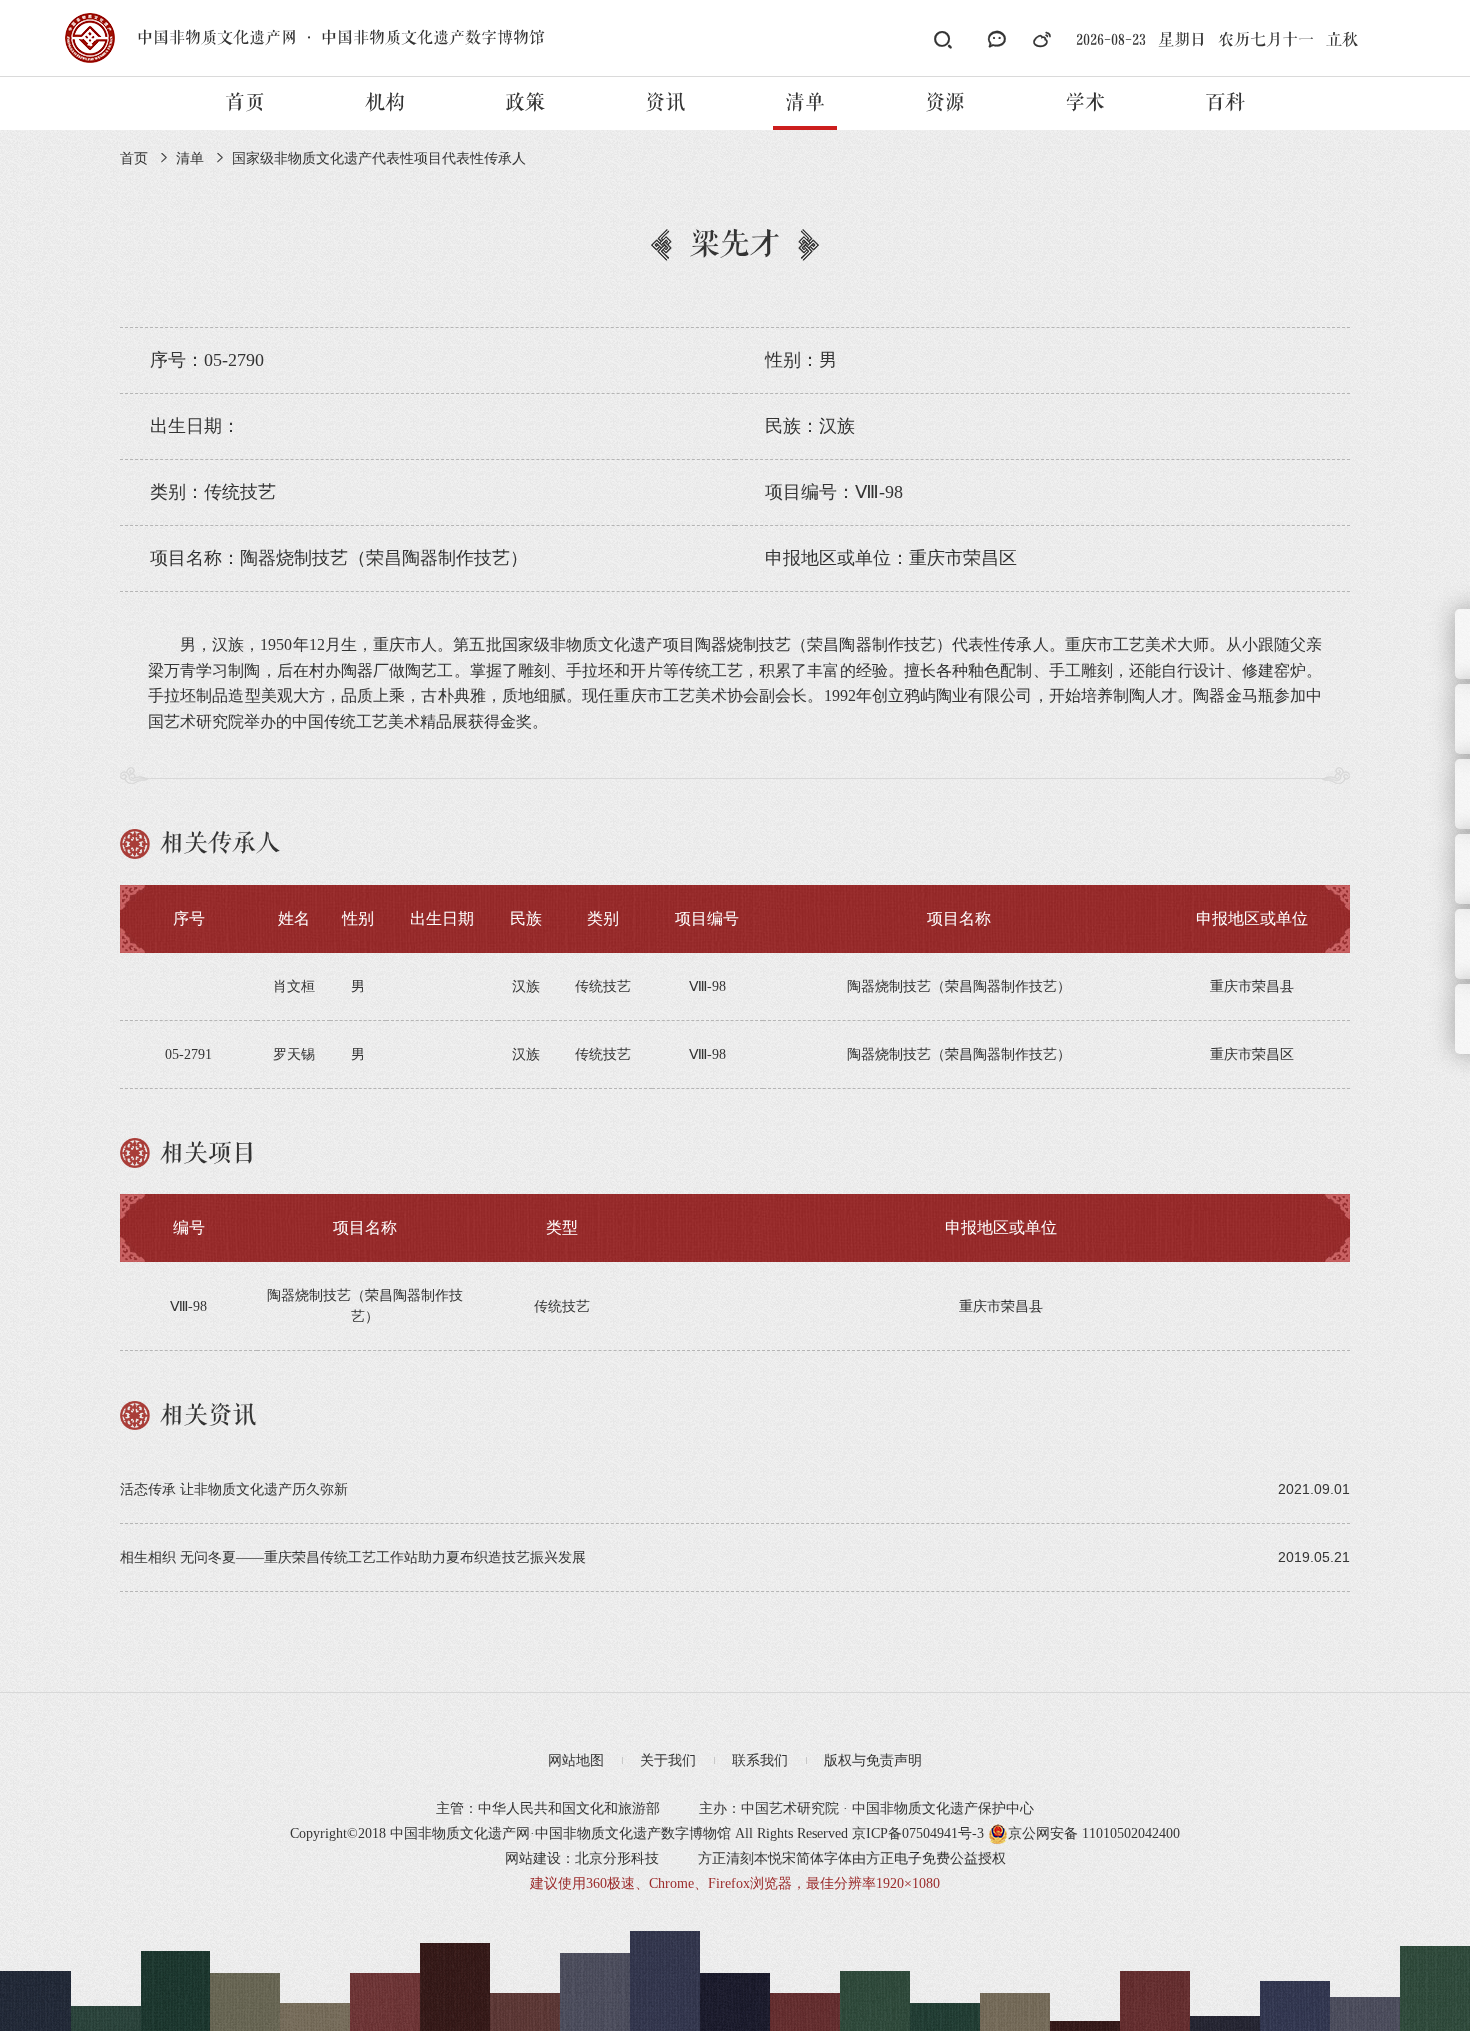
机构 (385, 103)
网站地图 (576, 1760)
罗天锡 (294, 1054)
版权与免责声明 (873, 1760)
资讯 (665, 103)
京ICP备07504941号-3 (918, 1833)
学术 (1085, 103)
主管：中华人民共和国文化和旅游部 (548, 1808)
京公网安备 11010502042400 (1094, 1833)
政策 (525, 103)
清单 (805, 103)
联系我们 (760, 1760)
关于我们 (668, 1760)
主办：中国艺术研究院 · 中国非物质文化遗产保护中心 (866, 1808)
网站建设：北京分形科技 (582, 1858)
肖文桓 (294, 986)
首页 (245, 103)
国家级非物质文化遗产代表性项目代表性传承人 (379, 158)
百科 (1225, 103)
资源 (945, 103)
